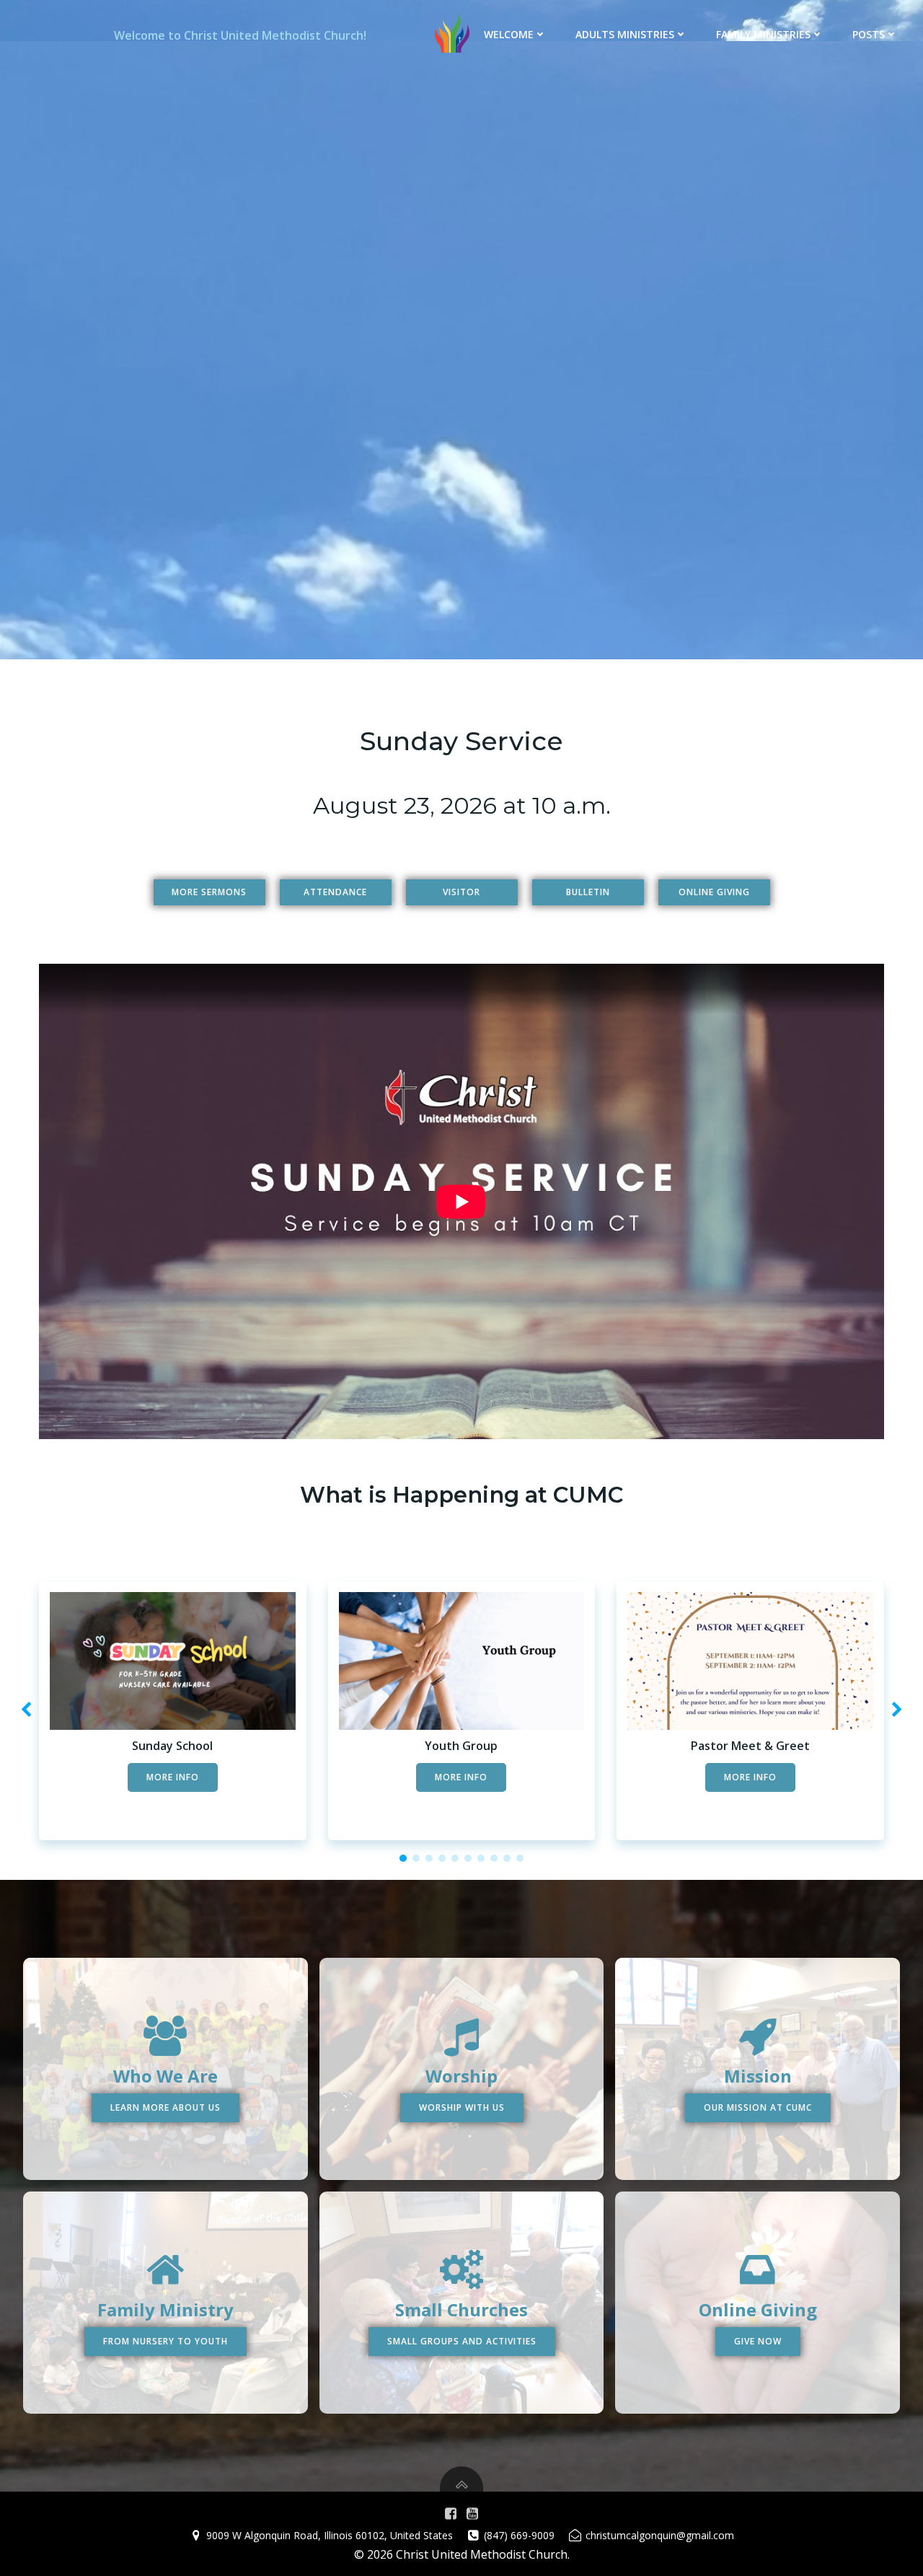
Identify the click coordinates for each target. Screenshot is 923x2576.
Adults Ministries (625, 34)
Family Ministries (763, 34)
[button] (403, 1858)
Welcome (509, 34)
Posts (869, 34)
